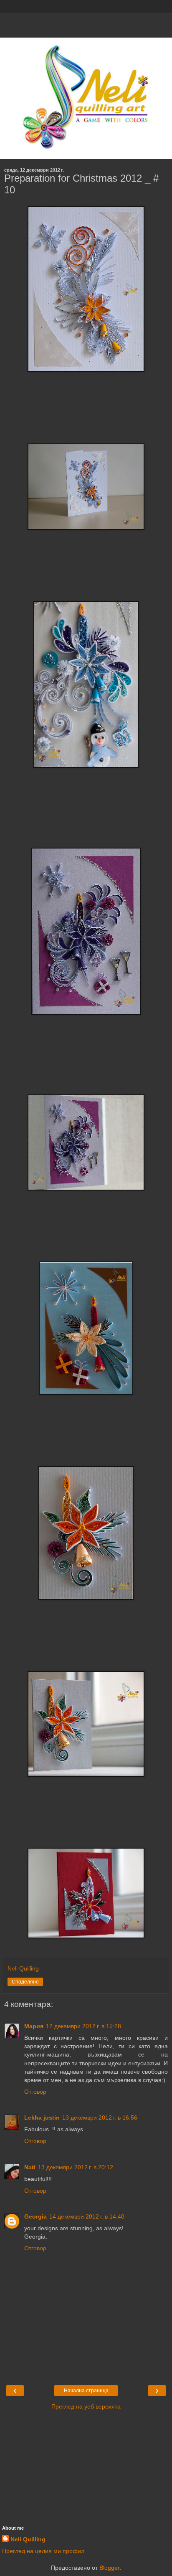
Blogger (109, 2568)
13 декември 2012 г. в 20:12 (76, 2167)
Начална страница (86, 2391)
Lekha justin (42, 2118)
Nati (30, 2167)
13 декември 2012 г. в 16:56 (100, 2118)
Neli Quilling (28, 2539)
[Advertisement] (86, 23)
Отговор (35, 2092)
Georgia (35, 2216)
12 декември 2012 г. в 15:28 (83, 2026)
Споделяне (25, 1982)
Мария (34, 2026)
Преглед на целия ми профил (43, 2551)
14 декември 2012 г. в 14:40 (87, 2216)
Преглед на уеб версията (86, 2406)
